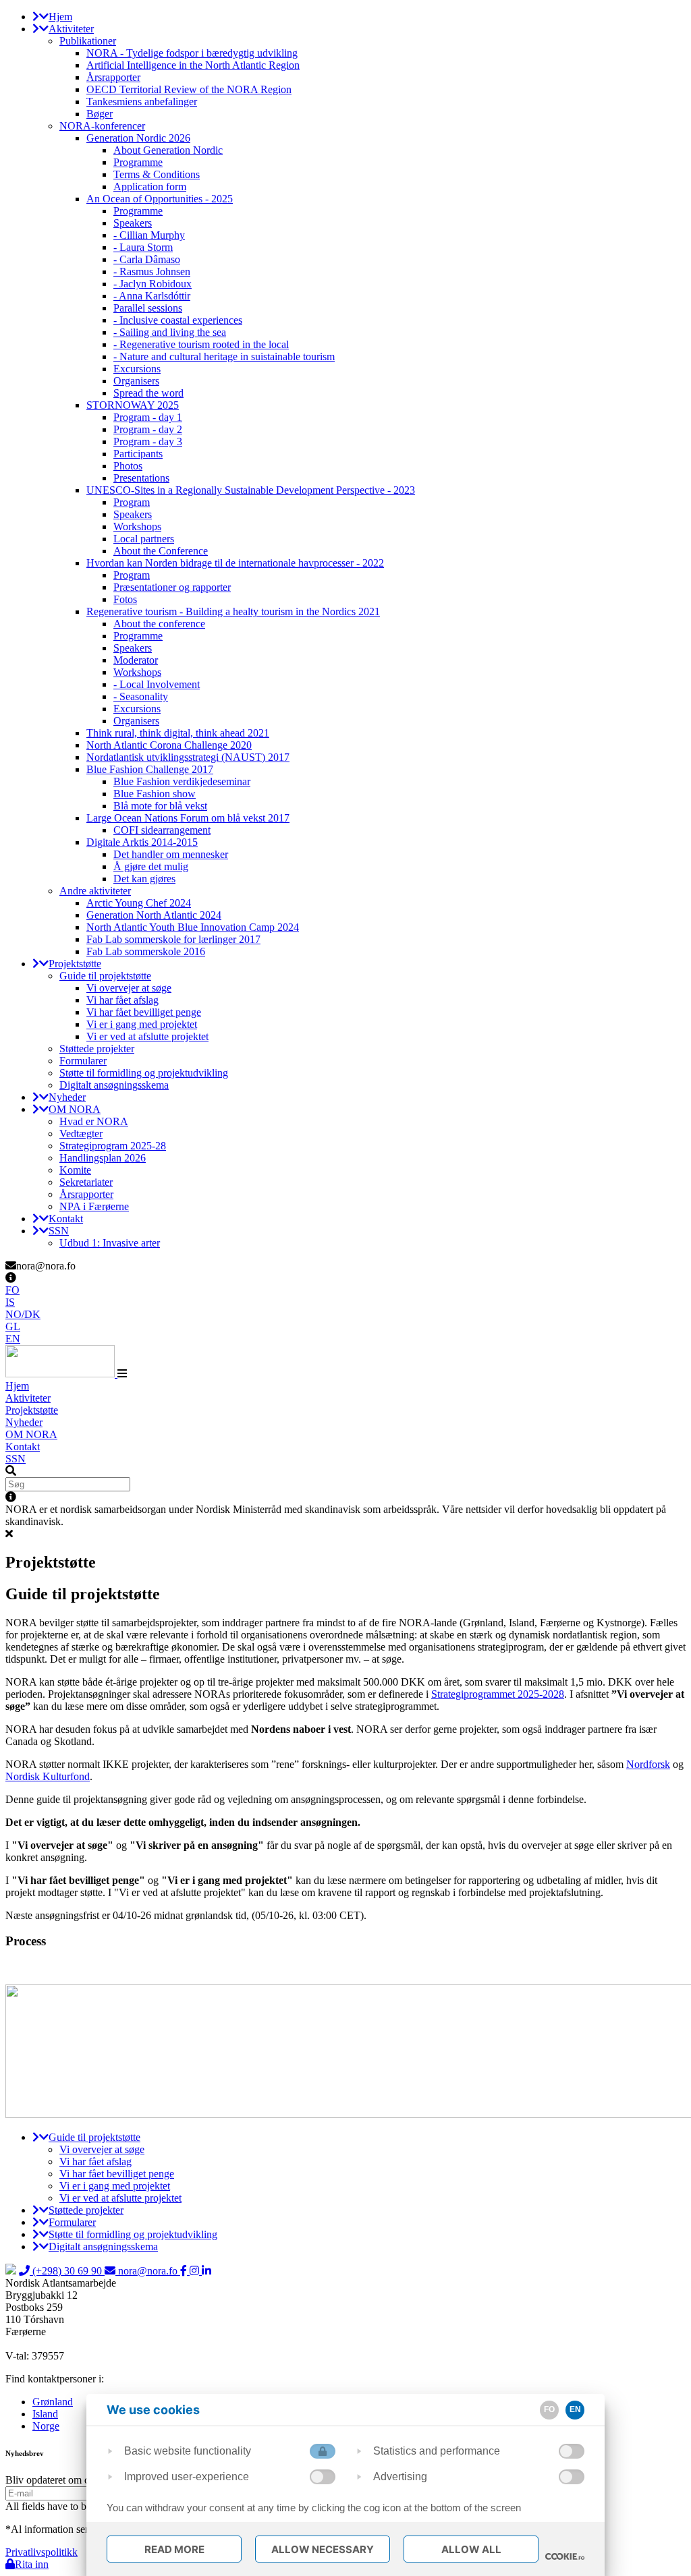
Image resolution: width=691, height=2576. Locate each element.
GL (13, 1326)
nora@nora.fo (148, 2271)
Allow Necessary (323, 2549)
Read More (174, 2549)
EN (13, 1339)
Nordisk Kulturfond (48, 1776)
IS (10, 1302)
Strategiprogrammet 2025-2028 (498, 1694)
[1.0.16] (565, 2556)
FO (12, 1290)
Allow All (471, 2549)
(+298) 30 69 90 (67, 2271)
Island (45, 2414)
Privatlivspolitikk (42, 2552)
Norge (46, 2426)
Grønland (53, 2402)
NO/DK (23, 1314)
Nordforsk (648, 1764)
